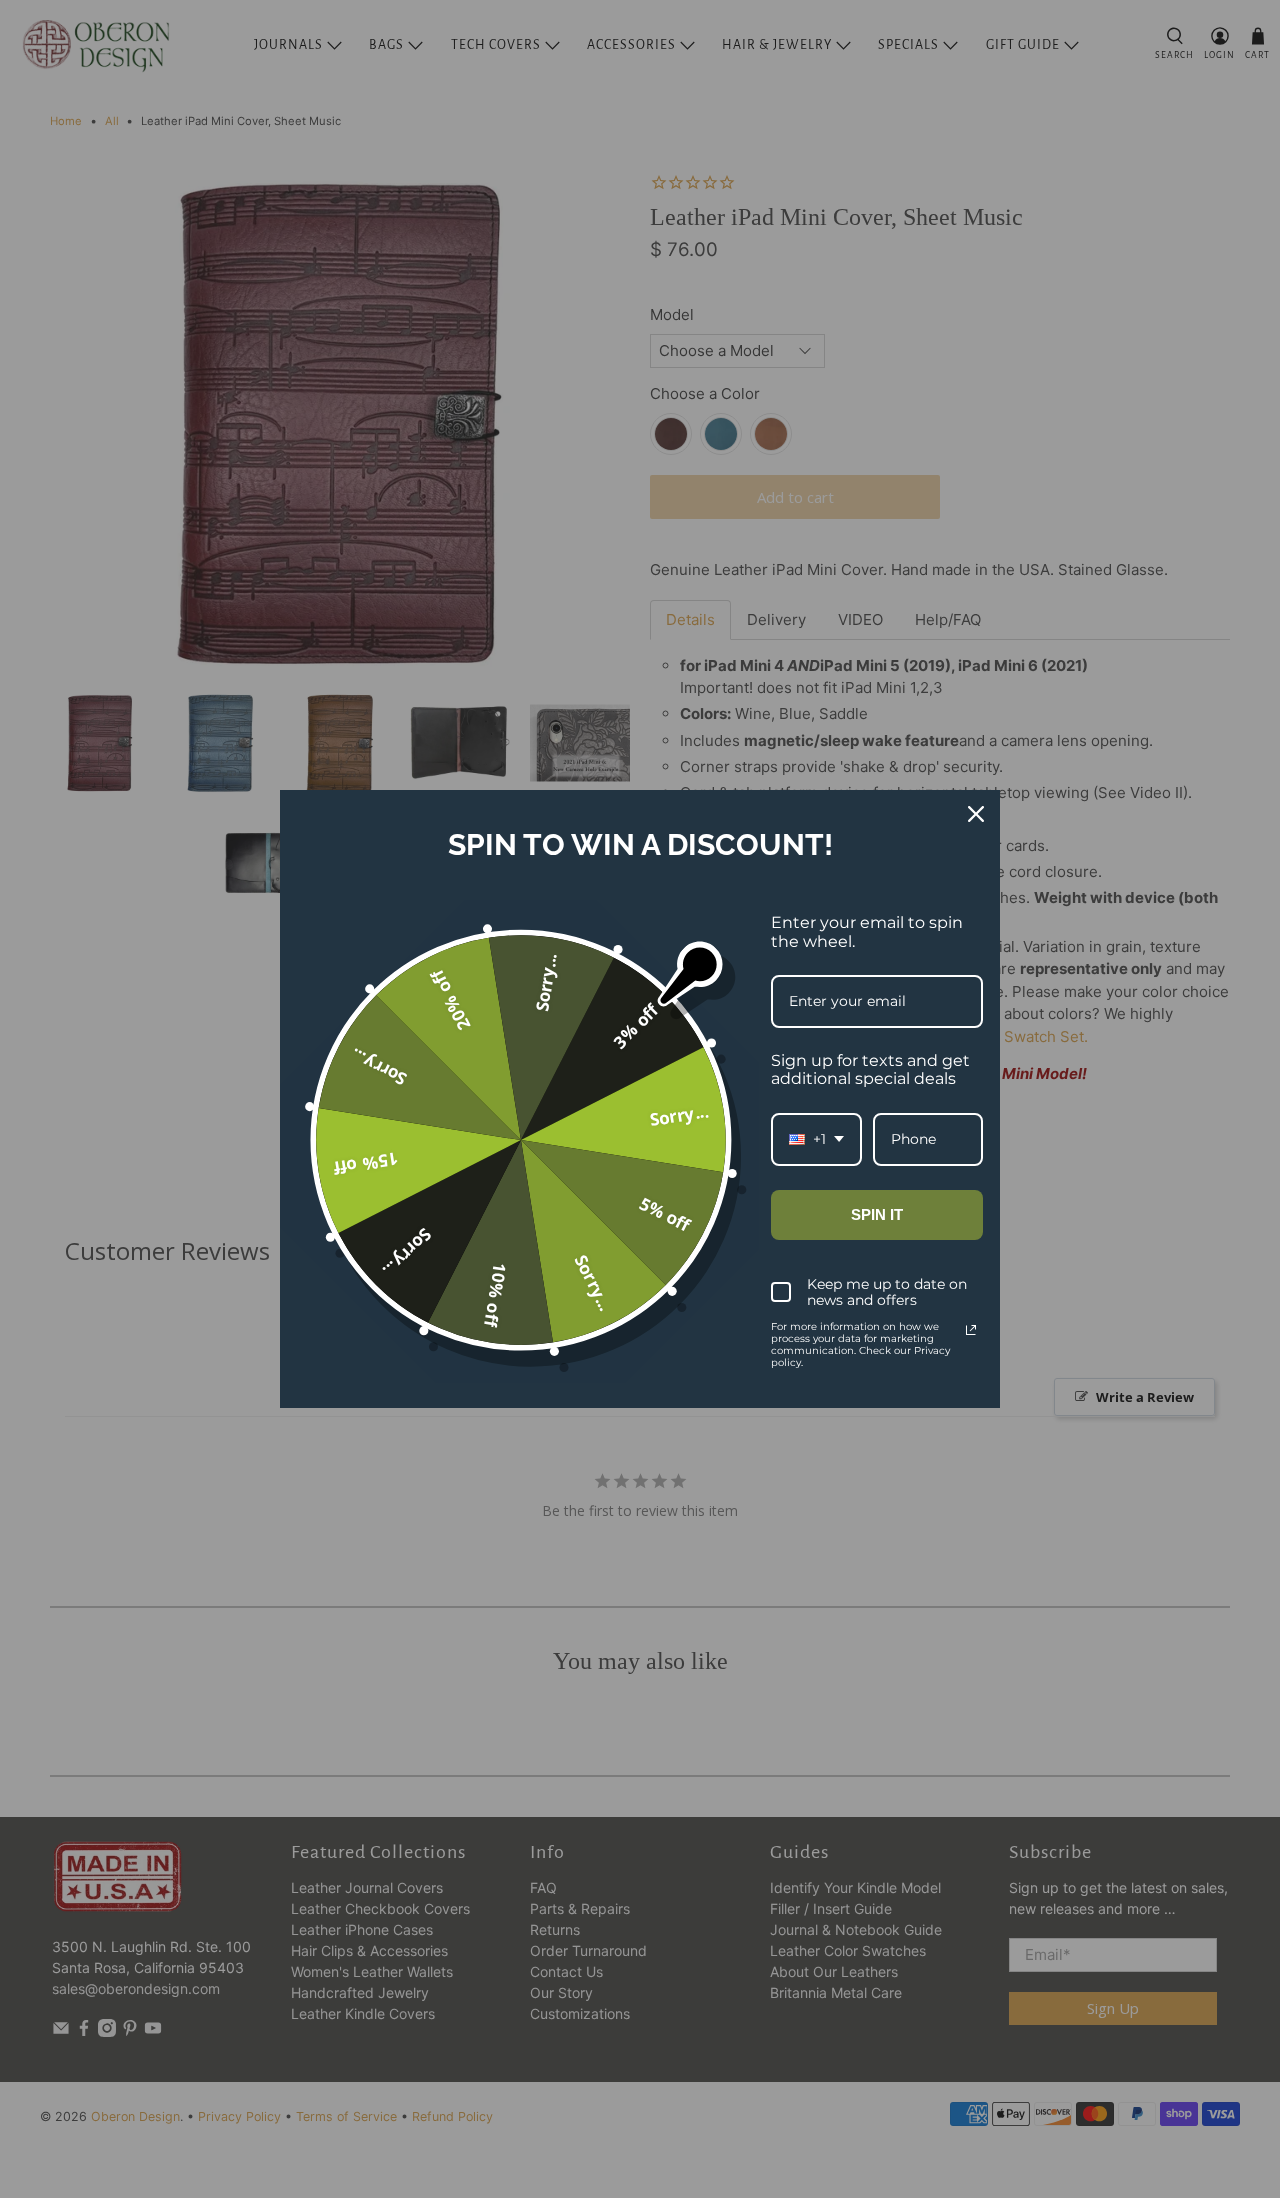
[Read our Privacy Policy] (971, 1330)
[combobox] (816, 1139)
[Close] (976, 814)
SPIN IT (877, 1214)
